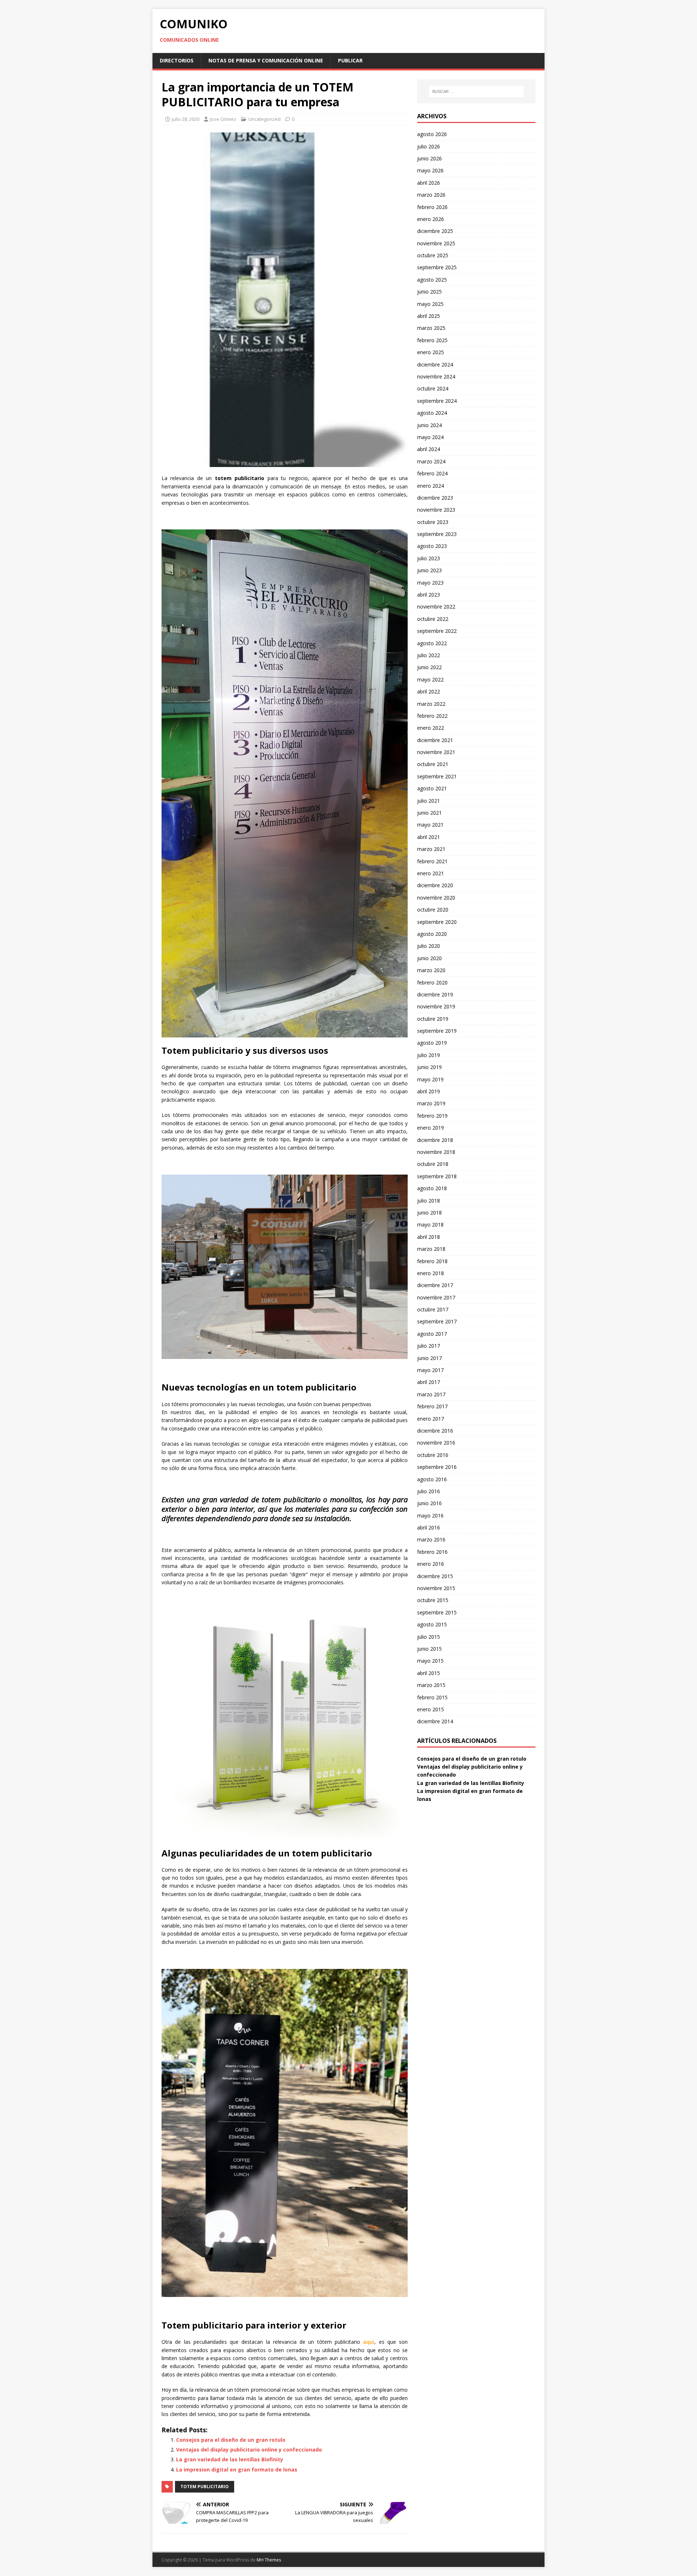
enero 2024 (431, 486)
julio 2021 (429, 801)
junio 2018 (429, 1213)
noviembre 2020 (436, 898)
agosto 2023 (432, 546)
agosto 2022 (432, 643)
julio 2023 (429, 558)
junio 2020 (429, 958)
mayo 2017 (430, 1370)
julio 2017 (429, 1346)
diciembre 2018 (435, 1140)
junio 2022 (429, 667)
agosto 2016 (432, 1479)
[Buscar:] (476, 91)
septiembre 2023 (437, 534)
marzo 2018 (431, 1249)
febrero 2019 (432, 1116)
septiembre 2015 (437, 1612)
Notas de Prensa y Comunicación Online (266, 60)
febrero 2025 (432, 340)
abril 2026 (429, 183)
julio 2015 (429, 1637)
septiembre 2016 (437, 1467)
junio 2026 (429, 158)
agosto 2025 (432, 280)
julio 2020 (429, 946)
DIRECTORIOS (177, 60)
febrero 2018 (432, 1261)
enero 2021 (431, 873)
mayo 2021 (430, 825)
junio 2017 (429, 1358)
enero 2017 (431, 1419)
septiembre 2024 (437, 401)
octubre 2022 (433, 619)
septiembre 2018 (437, 1176)
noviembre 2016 (436, 1443)
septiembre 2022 (437, 631)
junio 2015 (429, 1649)
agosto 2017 (432, 1334)
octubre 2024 (433, 388)
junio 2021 (429, 813)
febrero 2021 (432, 861)
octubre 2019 (433, 1019)
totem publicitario (205, 2487)
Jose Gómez (223, 119)
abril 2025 (429, 316)
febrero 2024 (432, 473)
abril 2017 (429, 1382)
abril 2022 (429, 691)
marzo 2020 (431, 970)
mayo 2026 (430, 170)
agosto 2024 (432, 413)
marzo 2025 (431, 328)
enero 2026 (431, 219)
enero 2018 (431, 1273)
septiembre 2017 (437, 1321)
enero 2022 (431, 728)
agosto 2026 (432, 134)
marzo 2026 (431, 195)
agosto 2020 (432, 934)
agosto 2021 (432, 788)
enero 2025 (431, 352)
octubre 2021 (433, 764)
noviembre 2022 (436, 607)
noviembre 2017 (436, 1297)
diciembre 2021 (435, 740)
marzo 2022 (431, 704)
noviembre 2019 (436, 1006)
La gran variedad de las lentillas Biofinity (230, 2459)
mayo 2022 (430, 679)
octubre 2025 (433, 255)
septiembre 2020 (437, 922)
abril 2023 (429, 595)
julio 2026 (429, 146)
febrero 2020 (432, 982)
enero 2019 (431, 1128)
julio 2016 (429, 1491)
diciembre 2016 (435, 1431)
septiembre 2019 (437, 1031)
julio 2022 (429, 655)
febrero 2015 (432, 1697)
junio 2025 (429, 292)
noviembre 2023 (436, 510)
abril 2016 (429, 1527)
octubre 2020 (433, 910)
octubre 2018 (433, 1164)
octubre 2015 (433, 1600)
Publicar (350, 60)
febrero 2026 (432, 207)
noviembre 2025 (436, 243)
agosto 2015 (432, 1624)
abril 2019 (429, 1091)
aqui (369, 2342)
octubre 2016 (433, 1455)
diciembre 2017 (435, 1285)
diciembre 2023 (435, 498)
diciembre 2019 (435, 994)
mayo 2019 (430, 1079)
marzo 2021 (431, 849)
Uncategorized (264, 119)
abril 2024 (429, 449)
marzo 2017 (431, 1394)
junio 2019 (429, 1067)
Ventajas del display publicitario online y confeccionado (249, 2450)
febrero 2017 (432, 1406)
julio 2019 (429, 1055)
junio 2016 (429, 1503)
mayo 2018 (430, 1224)
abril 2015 (429, 1673)
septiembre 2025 (437, 267)
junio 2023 (429, 570)
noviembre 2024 (436, 376)
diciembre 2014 (435, 1721)
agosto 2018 (432, 1188)
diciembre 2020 (435, 885)
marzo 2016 (431, 1539)
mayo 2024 (430, 437)
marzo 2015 (431, 1685)
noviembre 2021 (436, 752)
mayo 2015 (430, 1661)
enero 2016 (431, 1564)
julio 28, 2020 (186, 119)
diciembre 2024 (435, 365)
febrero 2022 (432, 716)
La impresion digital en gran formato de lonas (237, 2469)
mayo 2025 (430, 304)
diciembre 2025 (435, 231)
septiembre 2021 (437, 776)
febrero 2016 (432, 1552)
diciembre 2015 (435, 1576)
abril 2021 (429, 837)
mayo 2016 (430, 1516)
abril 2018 (429, 1237)
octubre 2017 (433, 1309)
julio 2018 (429, 1201)
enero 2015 (431, 1709)
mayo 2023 (430, 583)
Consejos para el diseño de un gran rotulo (231, 2440)
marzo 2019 (431, 1103)
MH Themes (269, 2560)
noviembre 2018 (436, 1152)
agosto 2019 (432, 1043)
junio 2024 (429, 425)
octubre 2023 (433, 522)
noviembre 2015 (436, 1588)
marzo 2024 (431, 461)
